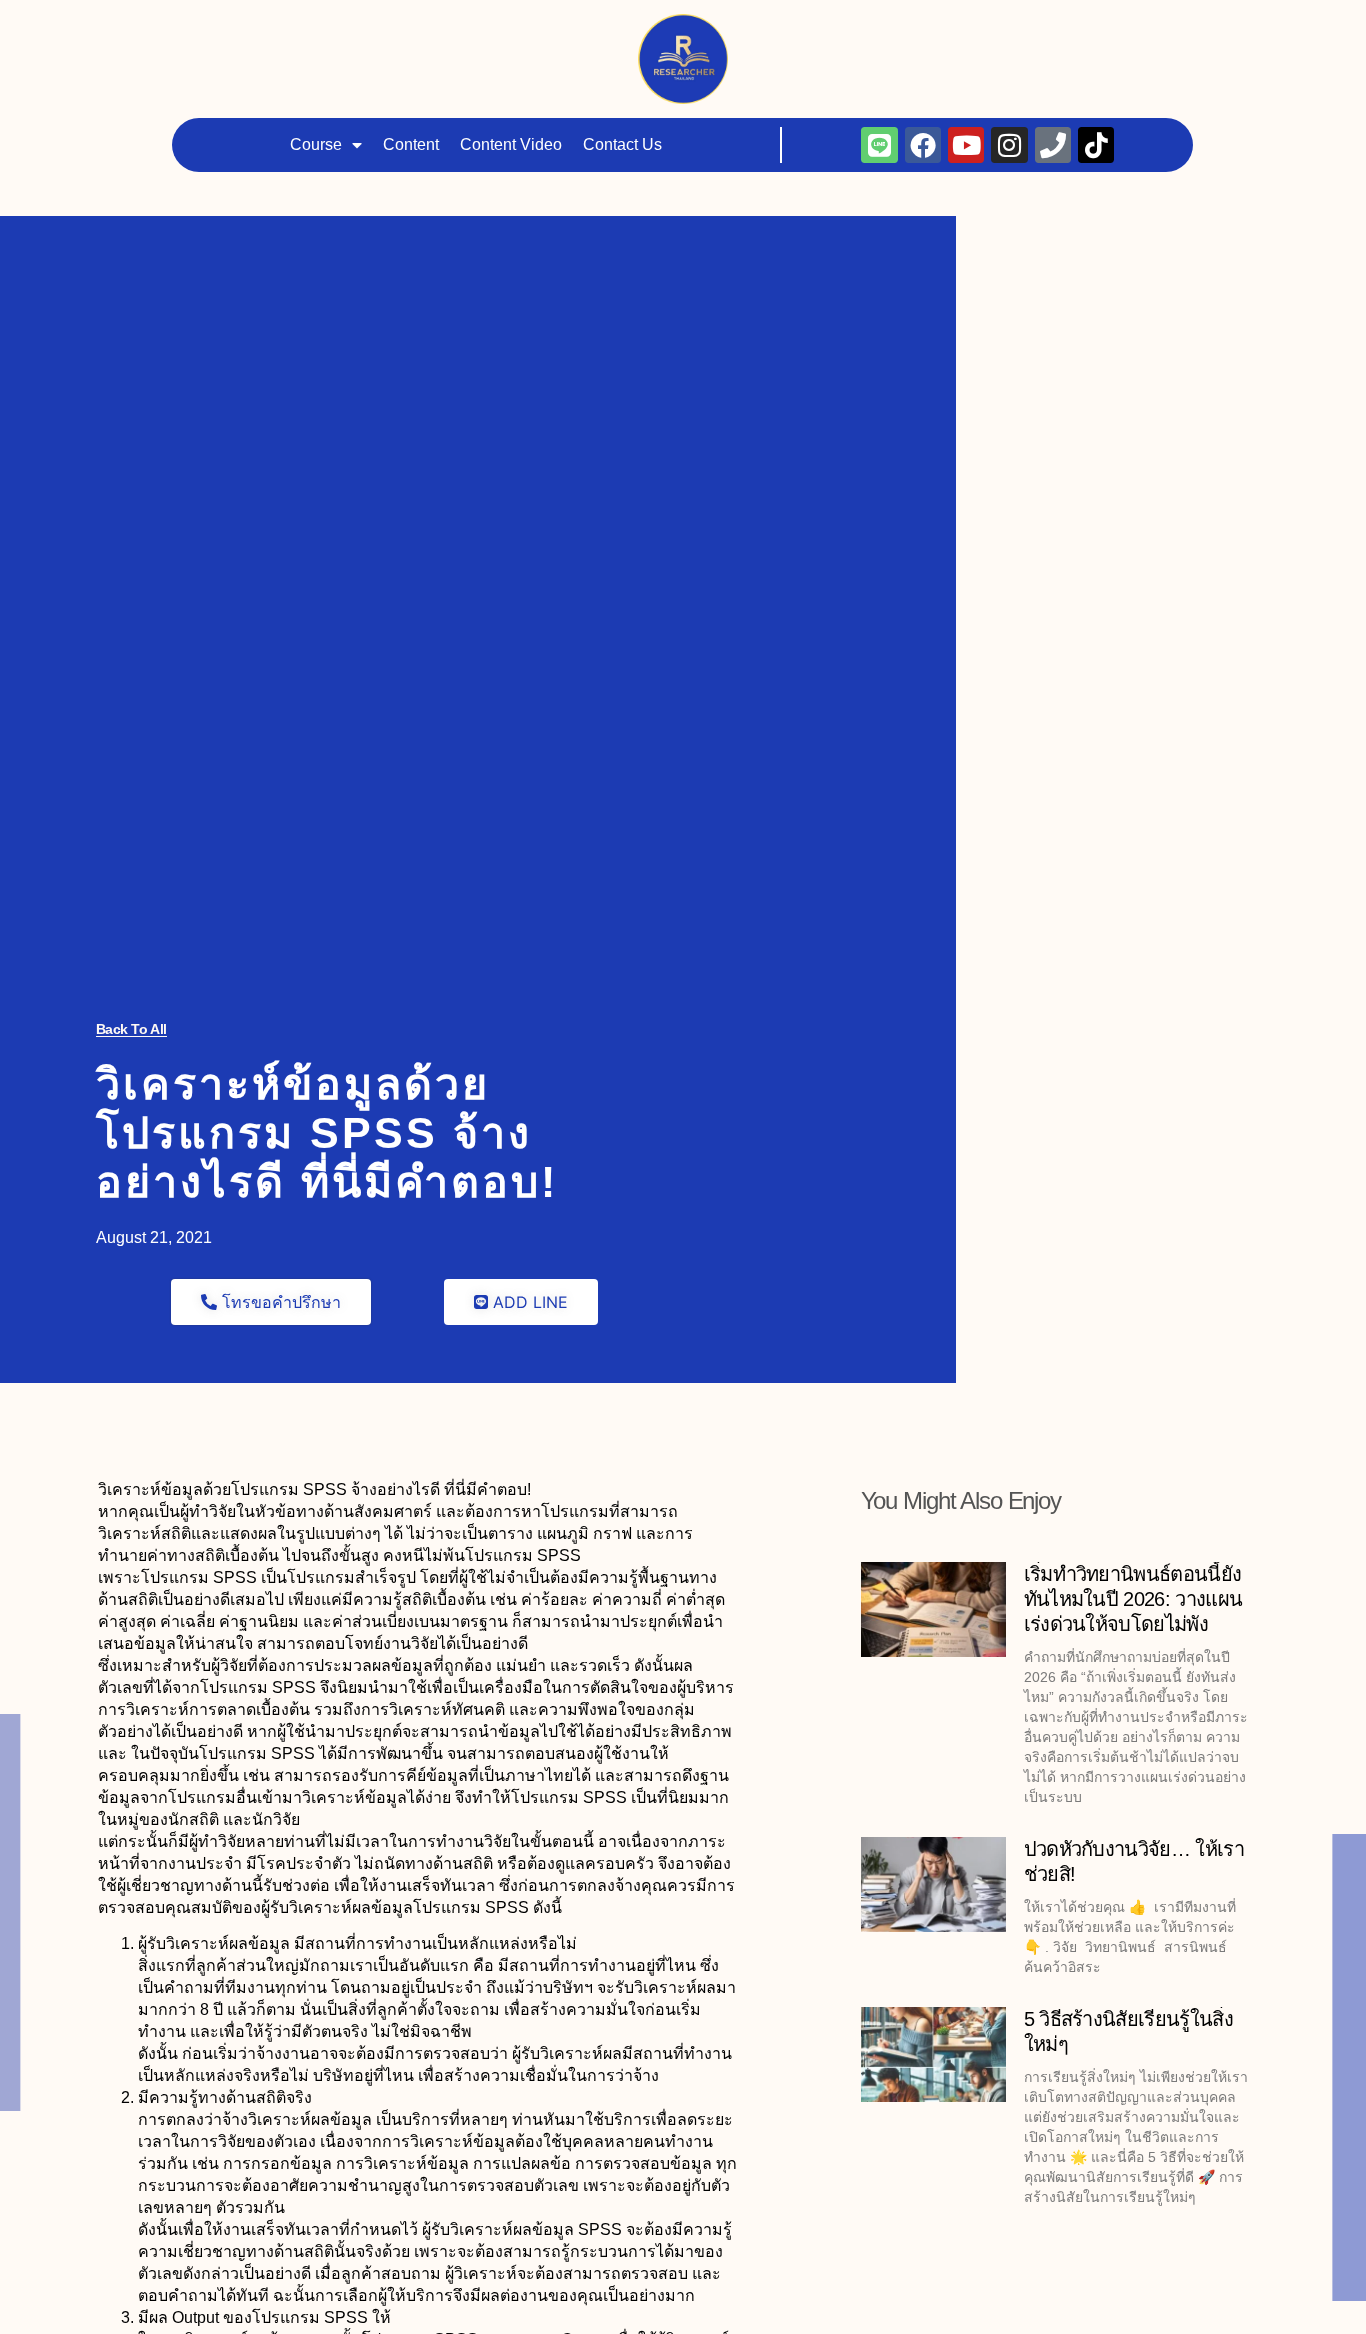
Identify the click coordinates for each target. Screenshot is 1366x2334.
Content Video (552, 26)
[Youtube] (907, 27)
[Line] (820, 27)
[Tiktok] (1037, 27)
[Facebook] (863, 27)
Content (452, 26)
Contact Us (663, 26)
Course (357, 26)
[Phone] (994, 27)
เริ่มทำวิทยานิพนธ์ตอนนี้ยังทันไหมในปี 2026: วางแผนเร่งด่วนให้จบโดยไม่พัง (1133, 1599)
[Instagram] (950, 27)
